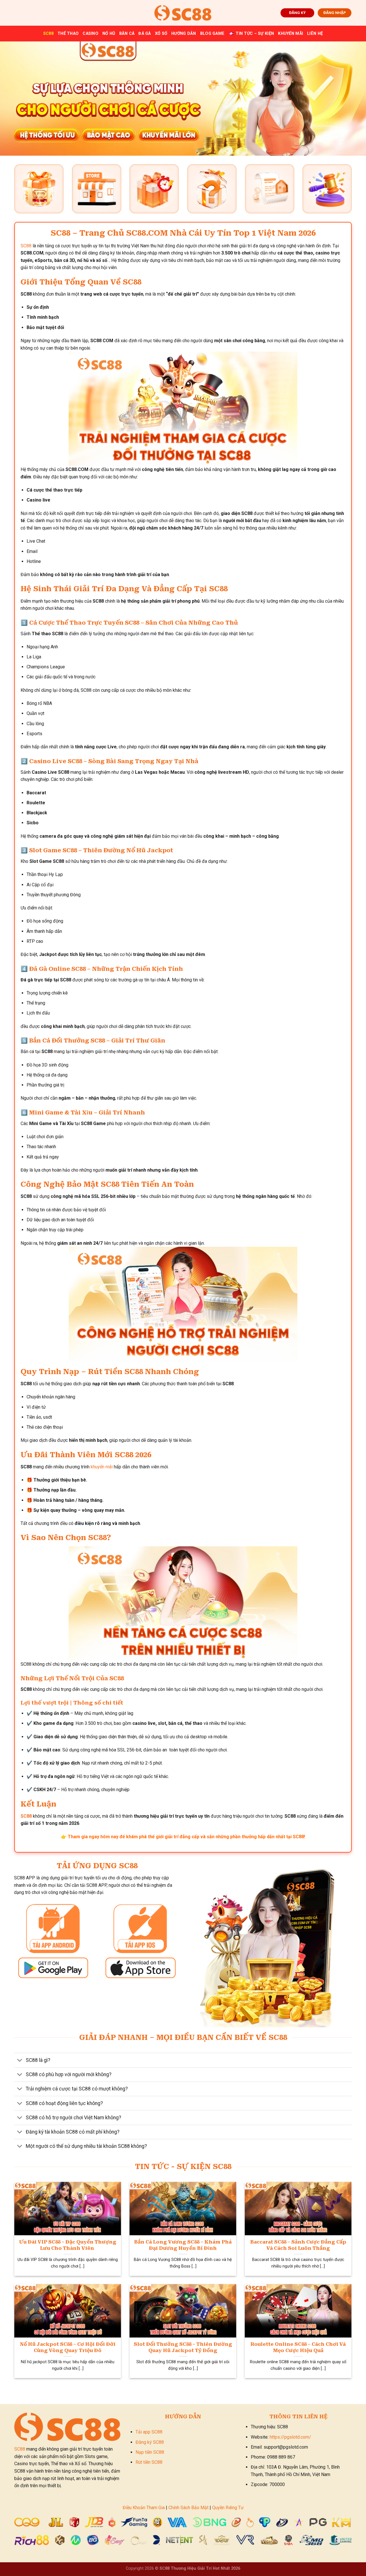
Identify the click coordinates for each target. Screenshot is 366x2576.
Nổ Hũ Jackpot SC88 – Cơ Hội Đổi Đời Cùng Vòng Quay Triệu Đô (68, 2347)
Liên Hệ (315, 34)
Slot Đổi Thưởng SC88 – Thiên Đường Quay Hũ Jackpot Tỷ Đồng (183, 2347)
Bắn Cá (127, 34)
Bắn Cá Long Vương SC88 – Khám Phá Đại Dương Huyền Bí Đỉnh (183, 2245)
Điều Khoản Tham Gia (144, 2508)
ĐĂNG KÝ (297, 13)
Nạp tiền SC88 (150, 2452)
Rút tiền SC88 (149, 2462)
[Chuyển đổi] (20, 2061)
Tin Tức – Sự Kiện (255, 34)
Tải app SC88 (149, 2432)
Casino (90, 34)
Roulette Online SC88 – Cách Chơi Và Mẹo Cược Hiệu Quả (298, 2347)
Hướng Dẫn (184, 34)
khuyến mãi (102, 1467)
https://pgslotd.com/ (290, 2437)
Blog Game (212, 34)
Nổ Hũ (109, 34)
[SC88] (183, 13)
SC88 (48, 34)
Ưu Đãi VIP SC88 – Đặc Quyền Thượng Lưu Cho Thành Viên (68, 2245)
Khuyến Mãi (291, 34)
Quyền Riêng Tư (228, 2508)
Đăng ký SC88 (150, 2442)
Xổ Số (161, 34)
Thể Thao (68, 34)
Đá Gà (145, 34)
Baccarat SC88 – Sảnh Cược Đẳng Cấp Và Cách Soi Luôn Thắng (298, 2245)
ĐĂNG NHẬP (335, 13)
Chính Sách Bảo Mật (188, 2508)
